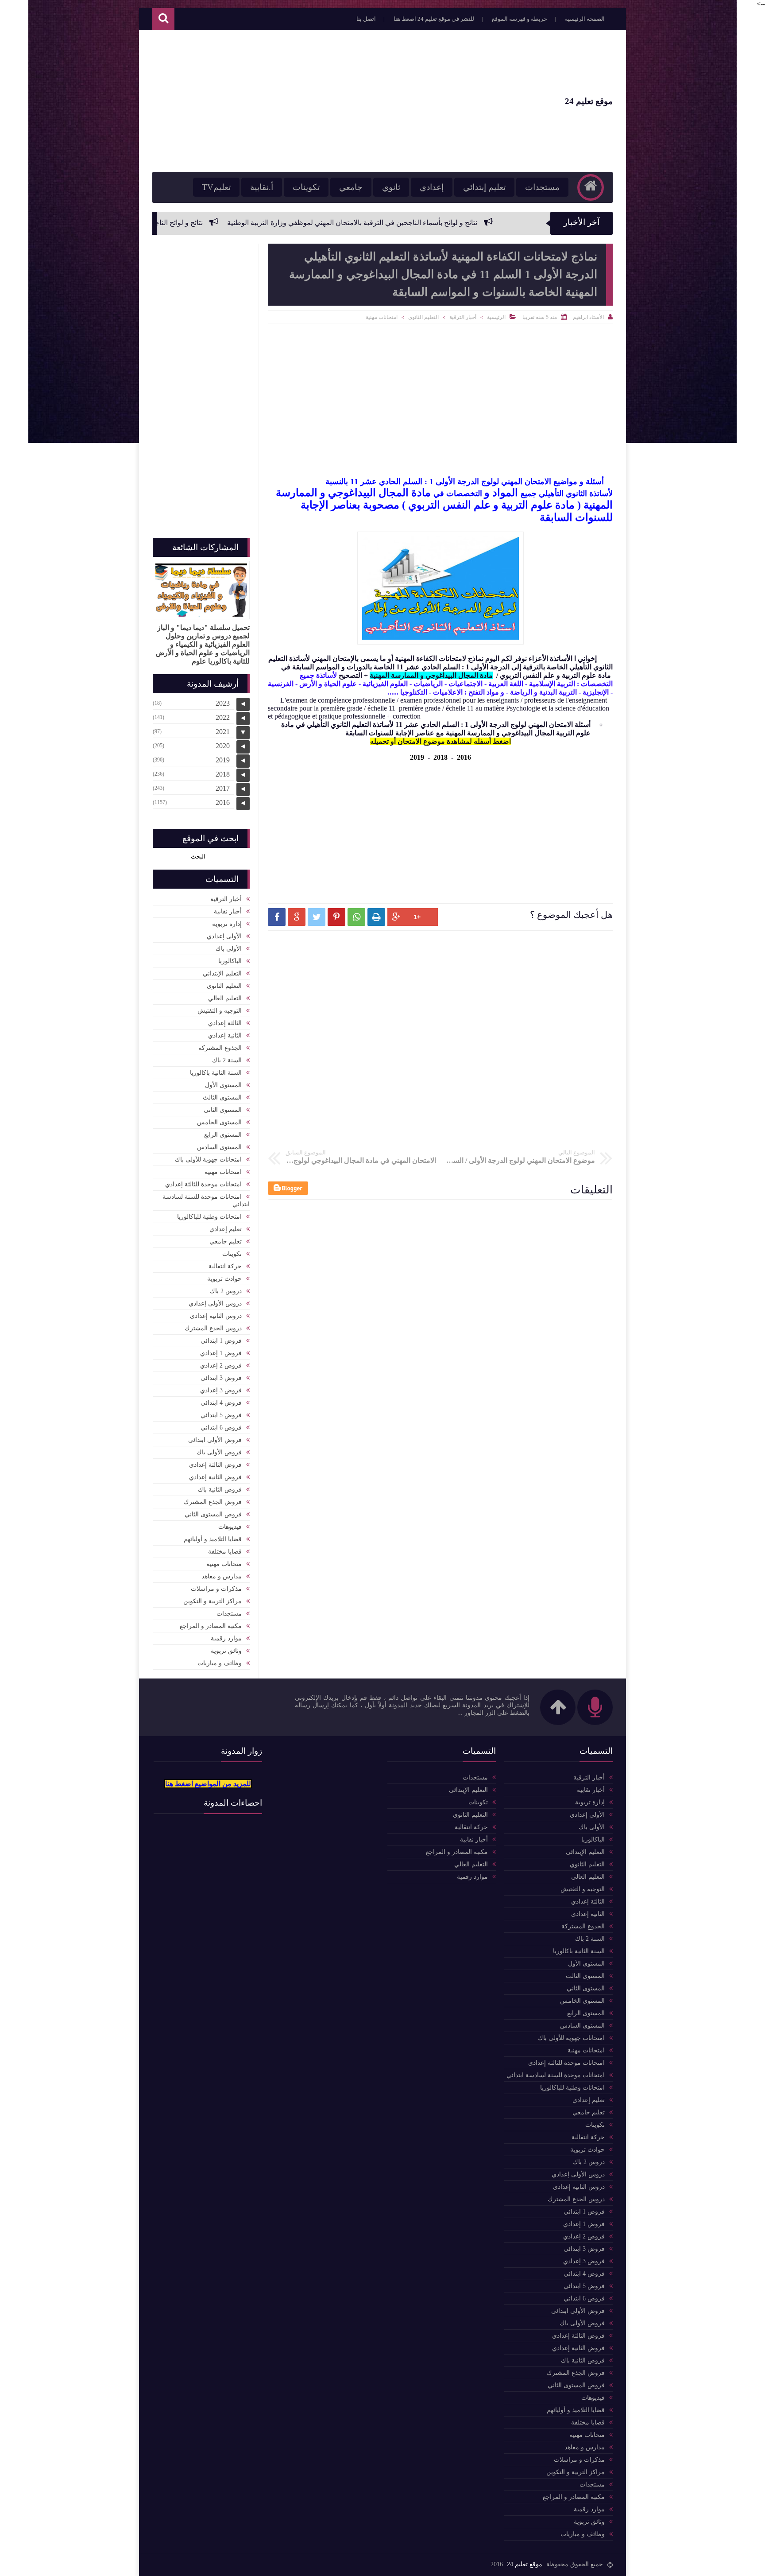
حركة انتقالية (225, 1266)
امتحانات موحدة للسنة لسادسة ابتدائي (206, 1201)
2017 (223, 788)
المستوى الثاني (223, 1110)
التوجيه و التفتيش (220, 1011)
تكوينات (306, 187)
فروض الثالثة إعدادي (215, 1465)
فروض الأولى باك (219, 1452)
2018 (440, 757)
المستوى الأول (223, 1085)
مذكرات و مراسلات (216, 1589)
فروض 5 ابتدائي (221, 1415)
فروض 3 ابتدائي (221, 1378)
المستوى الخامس (219, 1122)
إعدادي (432, 187)
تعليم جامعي (226, 1241)
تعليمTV (216, 187)
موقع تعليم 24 (589, 101)
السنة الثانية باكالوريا (216, 1073)
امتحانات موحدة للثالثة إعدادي (203, 1184)
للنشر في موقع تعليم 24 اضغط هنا (434, 19)
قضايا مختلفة (225, 1552)
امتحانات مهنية (382, 317)
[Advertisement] (313, 101)
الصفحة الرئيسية (585, 19)
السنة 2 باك (227, 1060)
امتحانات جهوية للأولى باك (208, 1160)
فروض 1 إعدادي (221, 1353)
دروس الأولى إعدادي (215, 1304)
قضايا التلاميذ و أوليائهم (213, 1539)
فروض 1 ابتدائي (221, 1341)
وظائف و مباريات (220, 1663)
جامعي (351, 187)
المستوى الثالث (222, 1098)
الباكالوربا (230, 961)
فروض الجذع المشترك (213, 1502)
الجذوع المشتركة (220, 1048)
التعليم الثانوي (423, 317)
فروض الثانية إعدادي (215, 1477)
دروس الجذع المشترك (213, 1328)
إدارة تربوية (227, 924)
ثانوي (391, 187)
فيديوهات (230, 1527)
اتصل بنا (366, 19)
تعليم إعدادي (226, 1229)
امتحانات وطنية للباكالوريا (209, 1217)
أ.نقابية (262, 187)
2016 (464, 757)
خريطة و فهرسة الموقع (520, 19)
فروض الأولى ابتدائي (215, 1440)
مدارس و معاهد (222, 1576)
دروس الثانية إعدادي (216, 1316)
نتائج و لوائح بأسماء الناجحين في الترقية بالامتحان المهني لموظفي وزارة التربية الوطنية (474, 223)
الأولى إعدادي (224, 936)
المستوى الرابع (223, 1135)
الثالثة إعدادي (225, 1023)
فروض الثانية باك (220, 1490)
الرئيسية (496, 317)
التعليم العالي (225, 998)
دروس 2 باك (226, 1291)
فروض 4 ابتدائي (221, 1403)
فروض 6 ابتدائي (221, 1428)
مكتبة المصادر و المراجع (211, 1626)
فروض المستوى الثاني (213, 1514)
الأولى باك (229, 949)
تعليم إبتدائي (484, 187)
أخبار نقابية (228, 911)
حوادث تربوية (224, 1279)
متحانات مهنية (224, 1564)
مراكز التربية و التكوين (212, 1601)
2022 (223, 717)
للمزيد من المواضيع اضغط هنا (208, 1784)
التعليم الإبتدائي (222, 973)
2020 (223, 746)
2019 (417, 757)
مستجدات (542, 187)
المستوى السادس (219, 1147)
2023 (223, 703)
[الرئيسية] (591, 187)
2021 (223, 732)
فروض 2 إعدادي (221, 1366)
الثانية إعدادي (225, 1035)
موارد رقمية (226, 1638)
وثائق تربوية (226, 1651)
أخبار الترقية (463, 317)
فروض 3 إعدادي (221, 1390)
